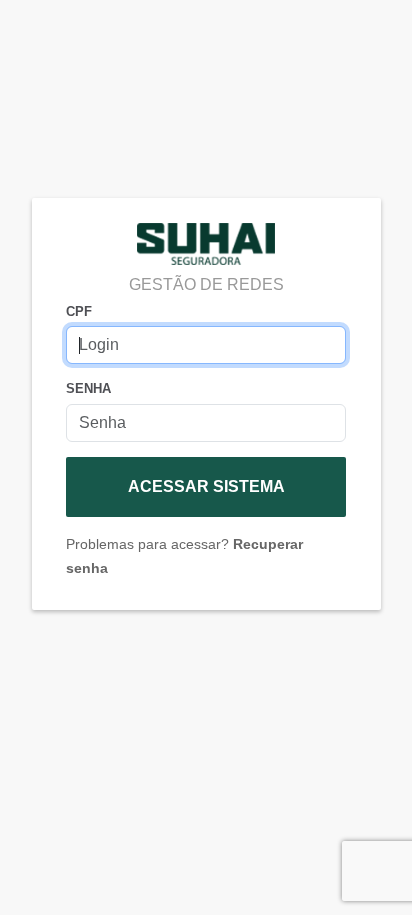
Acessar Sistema (206, 486)
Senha (88, 388)
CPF (79, 311)
